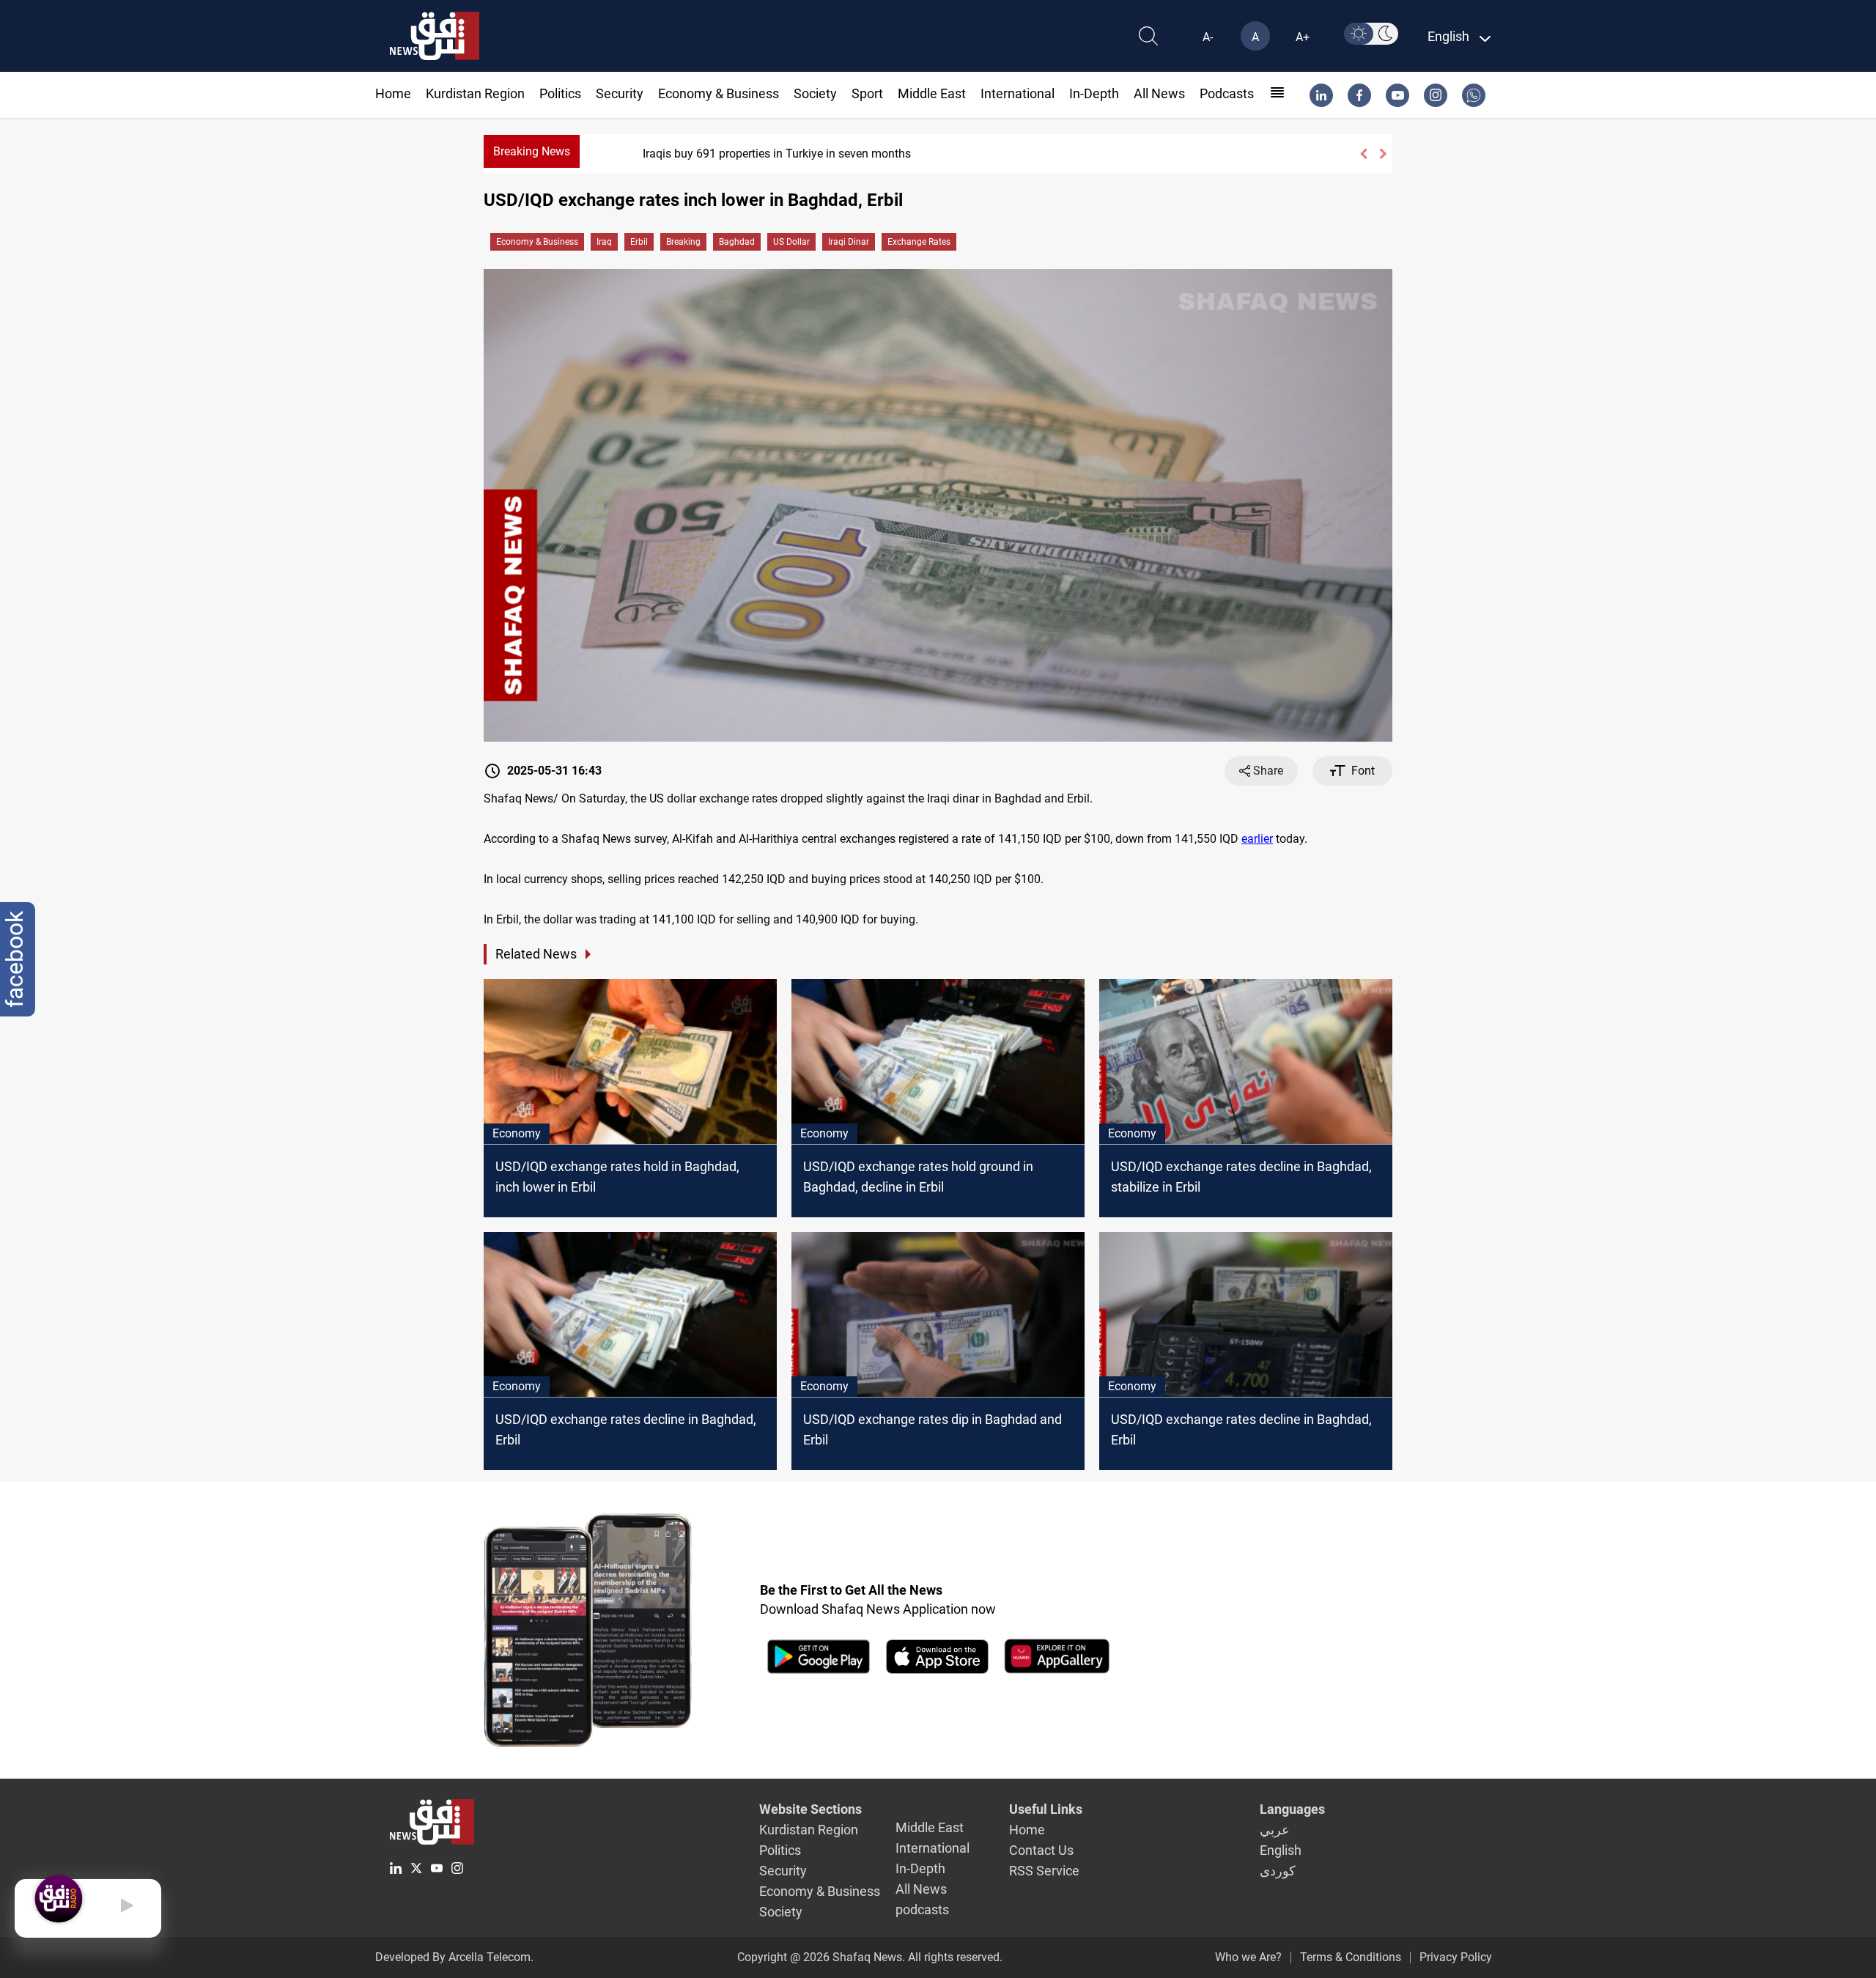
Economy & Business (719, 93)
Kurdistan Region (475, 93)
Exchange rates (919, 242)
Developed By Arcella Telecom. (454, 1957)
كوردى (1278, 1871)
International (1018, 93)
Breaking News (532, 151)
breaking (683, 242)
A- (1208, 37)
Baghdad (737, 242)
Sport (867, 93)
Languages (1292, 1809)
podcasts (1227, 93)
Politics (560, 93)
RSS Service (1044, 1871)
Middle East (932, 93)
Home (393, 93)
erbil (639, 242)
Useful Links (1046, 1809)
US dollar (791, 242)
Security (620, 93)
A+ (1303, 37)
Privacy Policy (1456, 1957)
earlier (1257, 839)
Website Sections (810, 1809)
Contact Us (1041, 1850)
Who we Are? (1248, 1957)
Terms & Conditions (1351, 1957)
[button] (1363, 154)
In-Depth (1094, 93)
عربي (1275, 1830)
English (1281, 1850)
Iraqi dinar (849, 242)
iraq (604, 242)
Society (815, 93)
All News (1159, 93)
